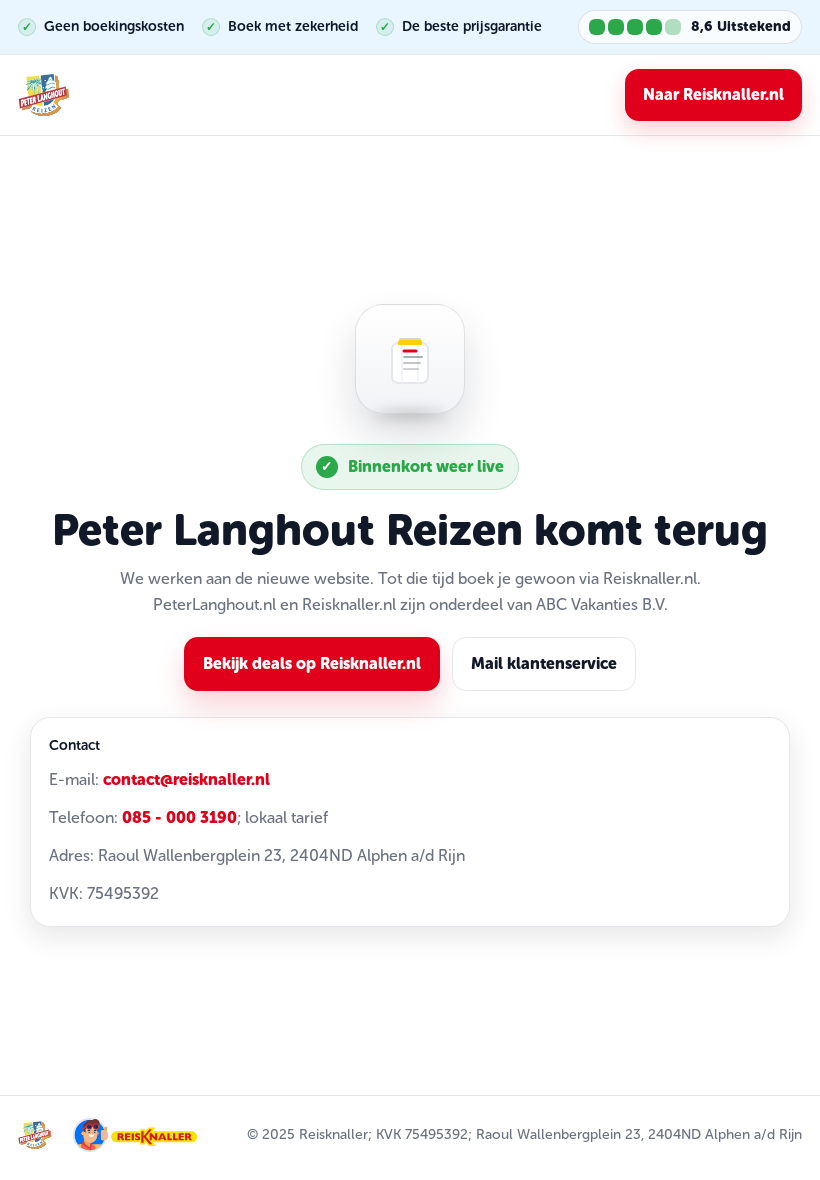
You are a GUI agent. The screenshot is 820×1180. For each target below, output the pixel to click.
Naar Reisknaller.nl (713, 94)
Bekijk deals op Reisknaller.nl (312, 663)
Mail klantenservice (544, 663)
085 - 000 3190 (179, 817)
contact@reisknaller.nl (186, 779)
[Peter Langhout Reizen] (44, 95)
